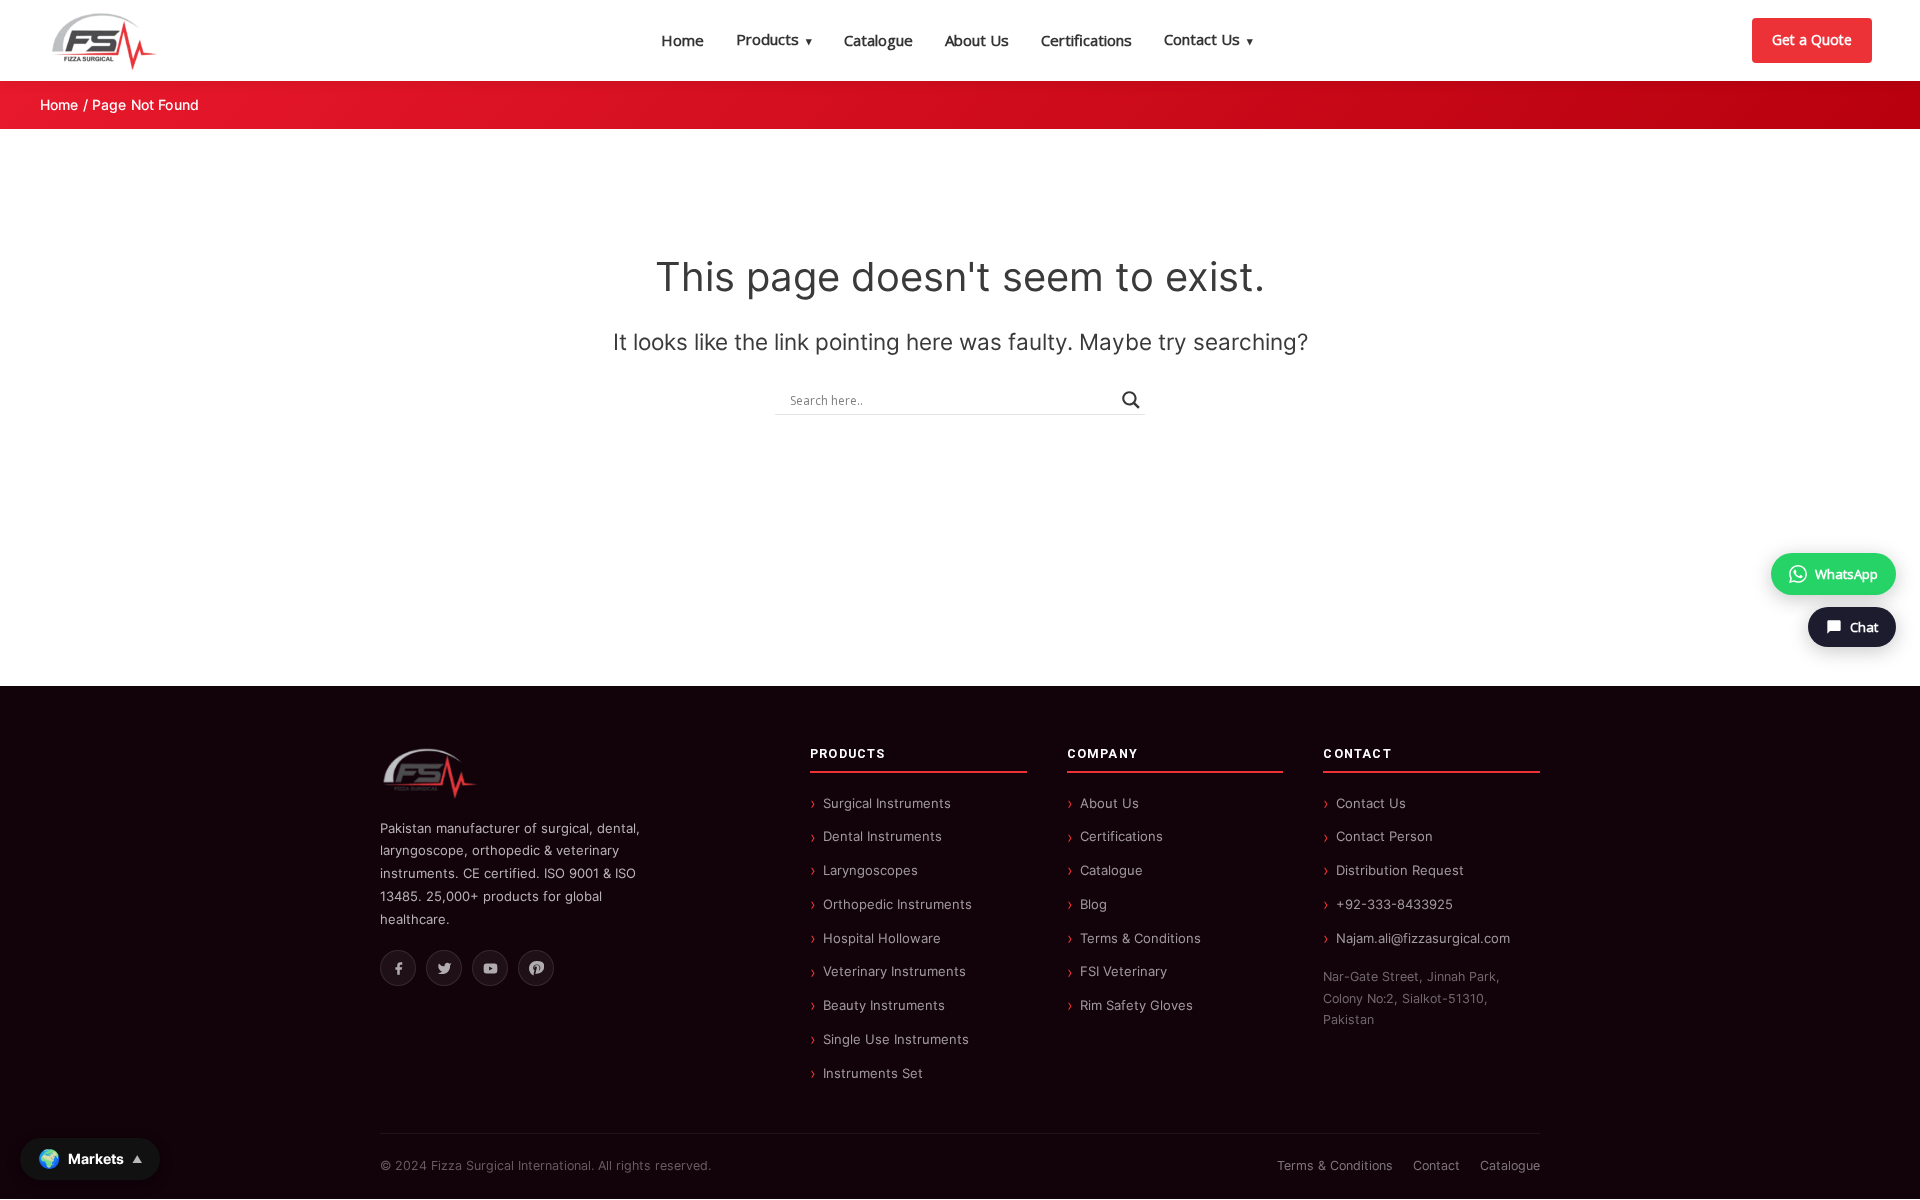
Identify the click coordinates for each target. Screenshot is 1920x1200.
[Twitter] (444, 968)
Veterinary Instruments (894, 971)
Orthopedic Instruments (897, 904)
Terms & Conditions (1140, 938)
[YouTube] (490, 968)
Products (774, 39)
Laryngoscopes (870, 870)
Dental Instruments (882, 836)
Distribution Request (1400, 870)
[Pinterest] (536, 968)
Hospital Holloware (882, 938)
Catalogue (878, 40)
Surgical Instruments (887, 803)
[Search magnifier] (1131, 400)
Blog (1093, 904)
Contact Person (1384, 836)
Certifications (1086, 40)
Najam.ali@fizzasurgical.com (1423, 938)
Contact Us (1208, 39)
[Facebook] (398, 968)
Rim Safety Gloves (1136, 1005)
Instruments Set (873, 1073)
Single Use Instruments (896, 1039)
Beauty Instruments (884, 1005)
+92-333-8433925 (1394, 904)
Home (682, 40)
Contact (1436, 1165)
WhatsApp (1846, 574)
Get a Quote (1812, 39)
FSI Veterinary (1123, 971)
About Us (977, 40)
